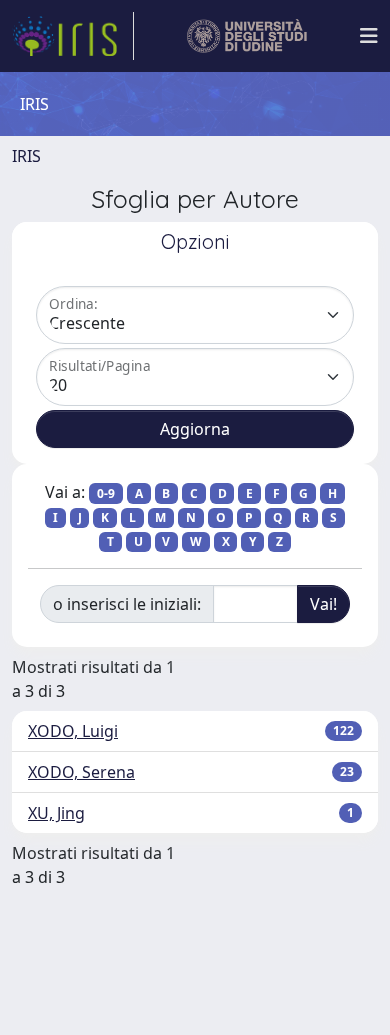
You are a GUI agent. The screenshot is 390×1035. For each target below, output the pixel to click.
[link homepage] (73, 36)
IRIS (26, 156)
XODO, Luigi (73, 731)
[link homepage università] (247, 36)
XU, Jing (56, 813)
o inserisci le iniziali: (127, 604)
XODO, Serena (81, 772)
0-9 (106, 493)
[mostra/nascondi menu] (369, 36)
